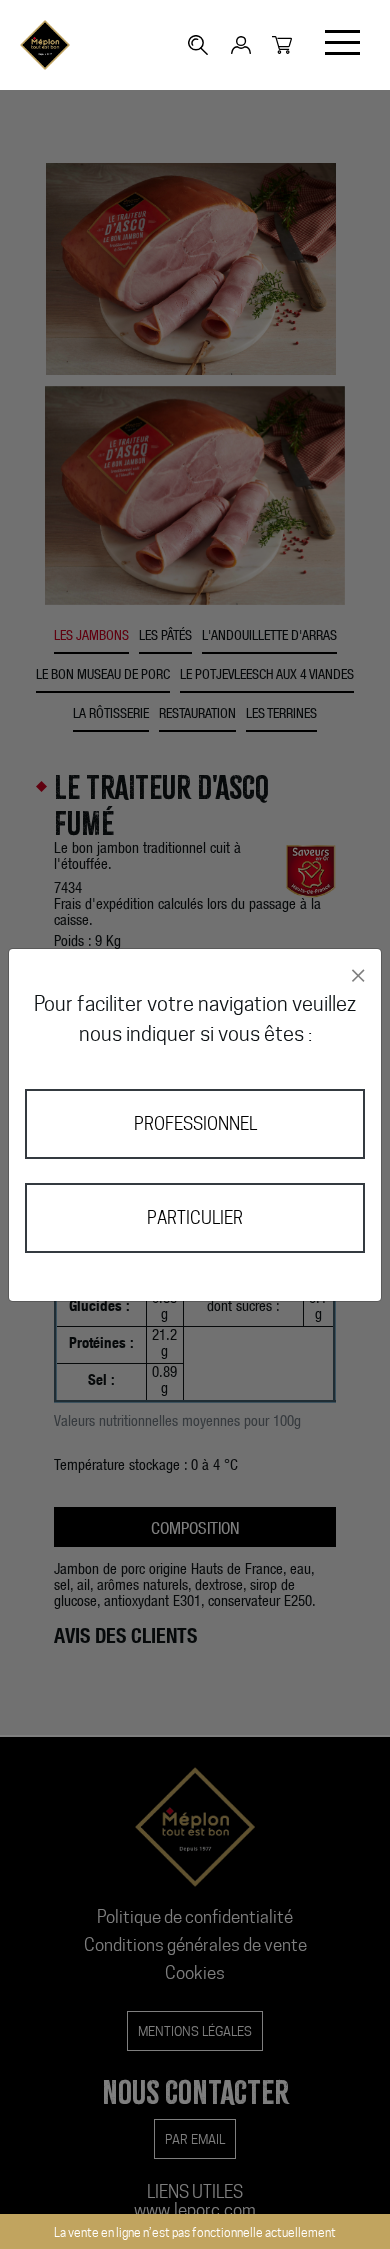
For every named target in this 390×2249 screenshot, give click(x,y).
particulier (195, 1218)
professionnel (195, 1124)
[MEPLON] (45, 44)
